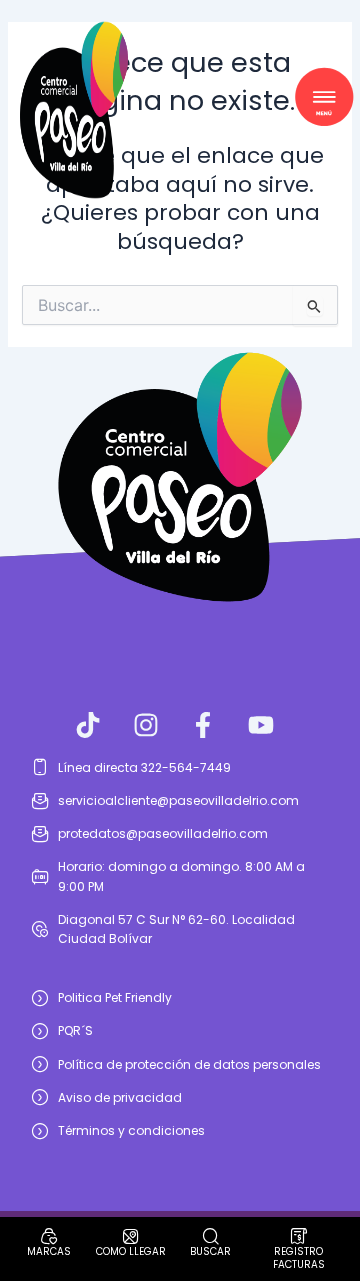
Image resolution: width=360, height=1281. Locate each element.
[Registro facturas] (299, 1236)
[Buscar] (211, 1236)
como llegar (131, 1251)
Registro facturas (299, 1258)
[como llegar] (131, 1236)
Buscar (210, 1251)
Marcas (49, 1251)
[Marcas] (49, 1236)
